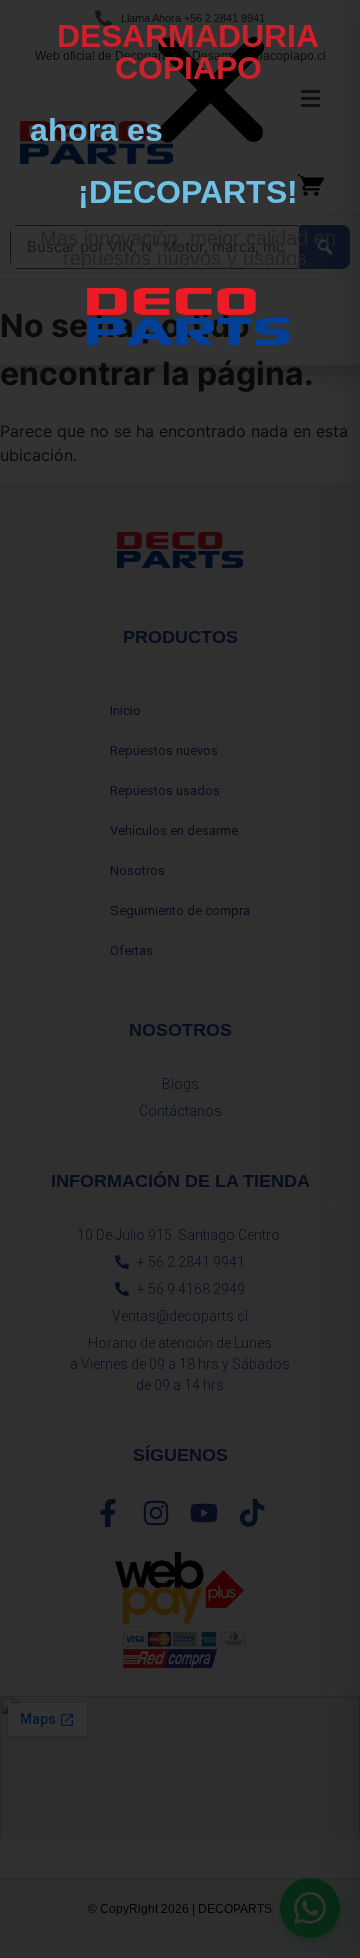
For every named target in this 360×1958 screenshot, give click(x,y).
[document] (180, 979)
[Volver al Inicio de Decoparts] (188, 316)
